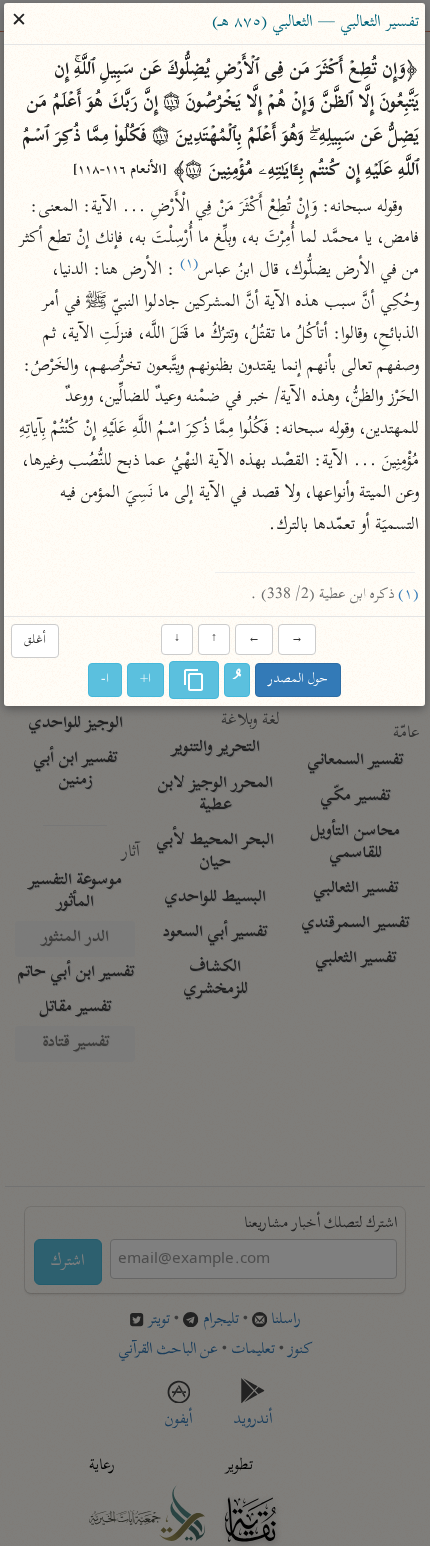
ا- (106, 680)
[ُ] (238, 681)
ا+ (146, 680)
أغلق (35, 640)
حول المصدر (299, 680)
